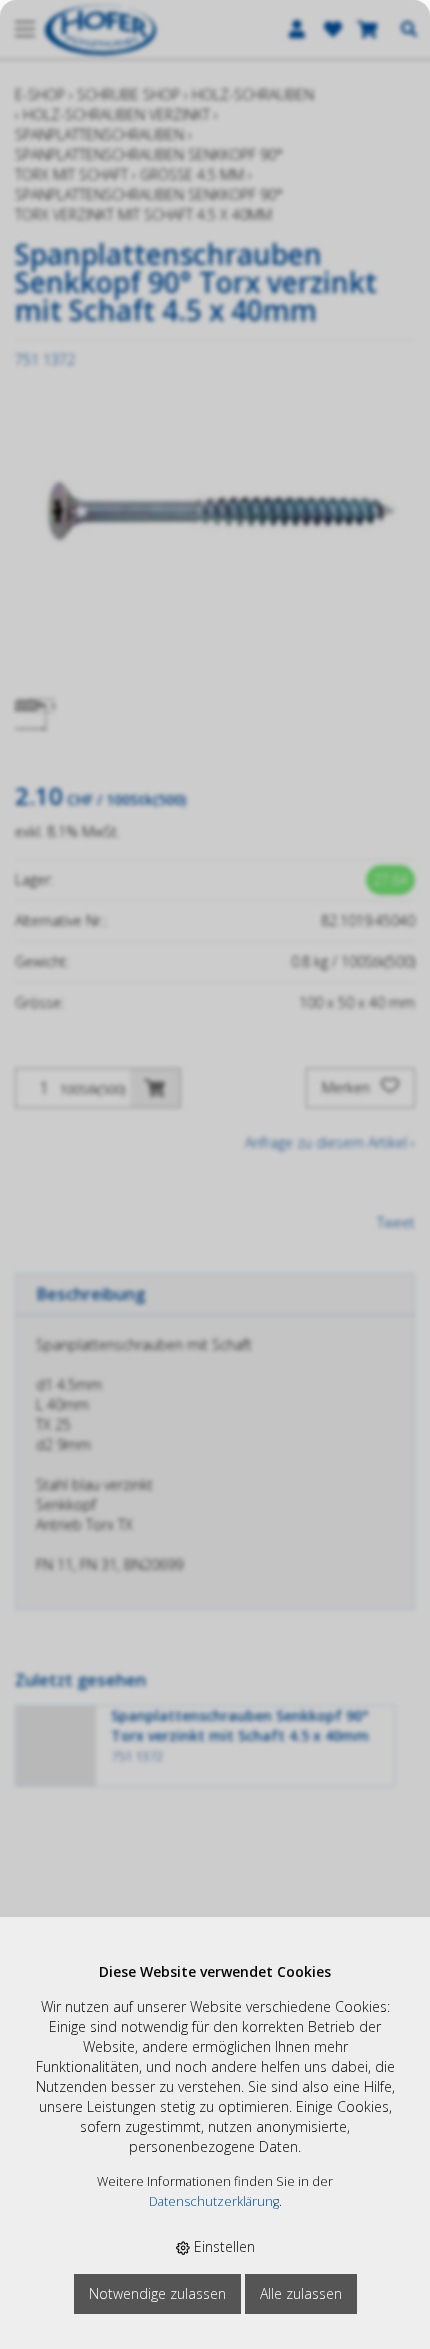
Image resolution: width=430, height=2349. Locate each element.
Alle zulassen (301, 2293)
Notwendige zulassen (157, 2293)
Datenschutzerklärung (214, 2201)
